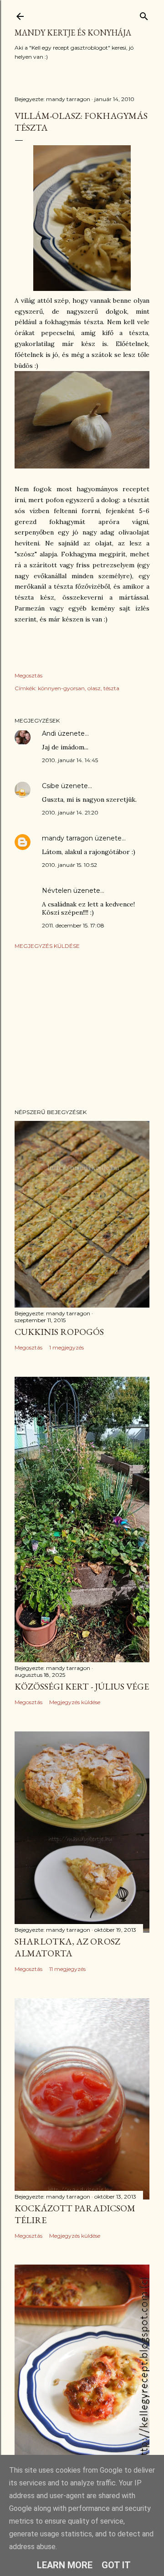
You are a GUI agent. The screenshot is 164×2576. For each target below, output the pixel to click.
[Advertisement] (82, 1029)
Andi (49, 733)
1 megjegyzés (67, 1347)
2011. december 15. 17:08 (73, 925)
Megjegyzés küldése (47, 946)
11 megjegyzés (67, 1969)
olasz (94, 688)
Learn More (65, 2565)
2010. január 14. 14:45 (70, 760)
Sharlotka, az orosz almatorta (67, 1947)
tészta (111, 688)
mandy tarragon (67, 838)
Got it (116, 2565)
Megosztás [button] (28, 675)
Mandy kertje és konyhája (73, 33)
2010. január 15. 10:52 (69, 865)
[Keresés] (144, 14)
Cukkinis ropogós (59, 1332)
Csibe (51, 786)
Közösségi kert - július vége (82, 1686)
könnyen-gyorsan (61, 688)
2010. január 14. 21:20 (70, 812)
